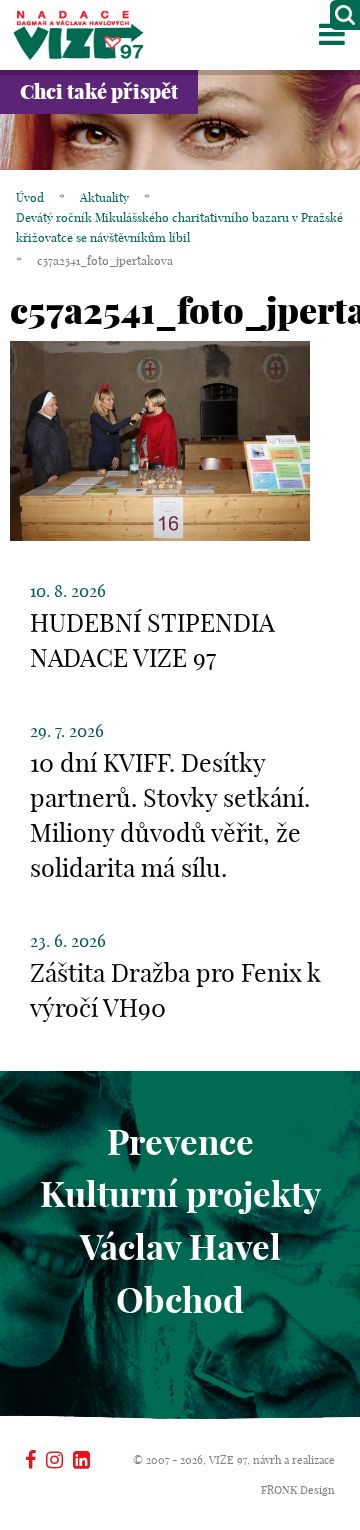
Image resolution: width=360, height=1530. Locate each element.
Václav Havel (180, 1247)
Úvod (30, 197)
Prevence (180, 1142)
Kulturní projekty (180, 1194)
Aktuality (104, 197)
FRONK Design (298, 1490)
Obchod (180, 1300)
